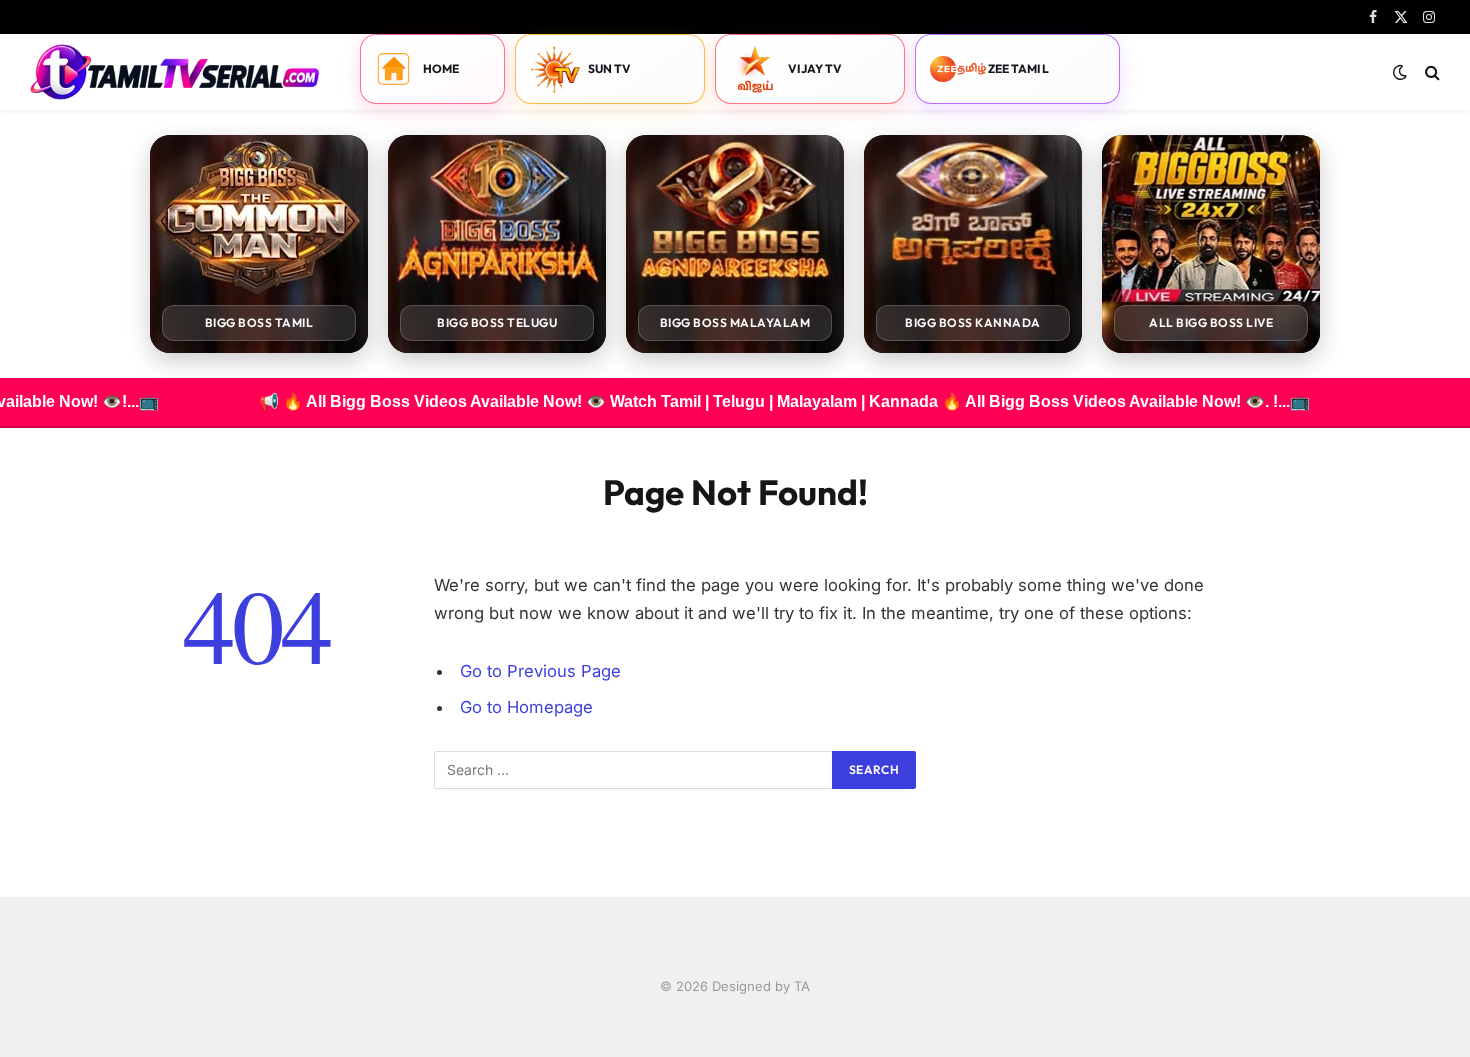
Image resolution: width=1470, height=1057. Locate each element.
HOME (441, 68)
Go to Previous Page (540, 671)
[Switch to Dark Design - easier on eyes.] (1400, 72)
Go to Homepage (526, 707)
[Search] (1430, 72)
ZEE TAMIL (1018, 68)
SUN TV (610, 68)
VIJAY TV (815, 68)
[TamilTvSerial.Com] (175, 72)
